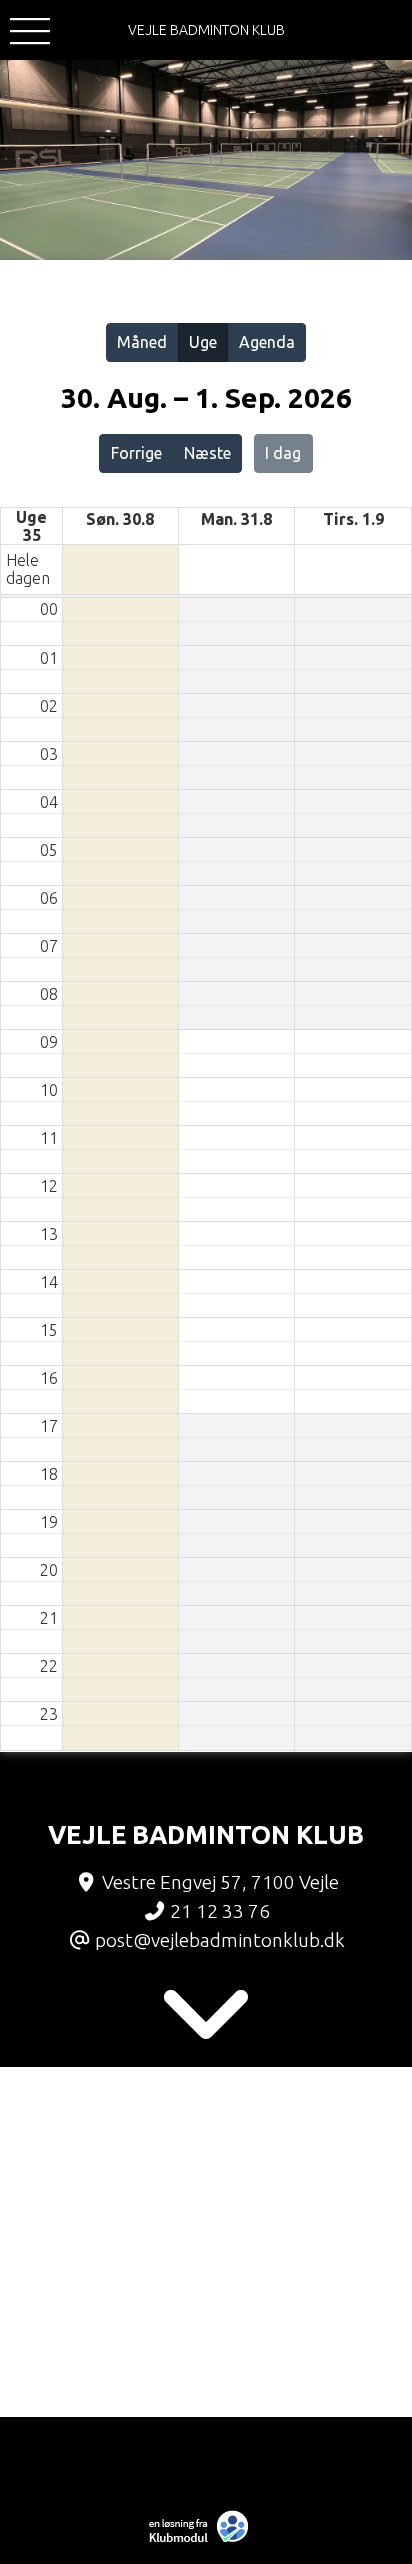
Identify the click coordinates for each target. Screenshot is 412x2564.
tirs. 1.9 (353, 519)
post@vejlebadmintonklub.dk (220, 1940)
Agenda (267, 342)
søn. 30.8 (120, 519)
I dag (283, 453)
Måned (142, 342)
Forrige (136, 453)
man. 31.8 (236, 519)
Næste (207, 453)
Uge (203, 342)
